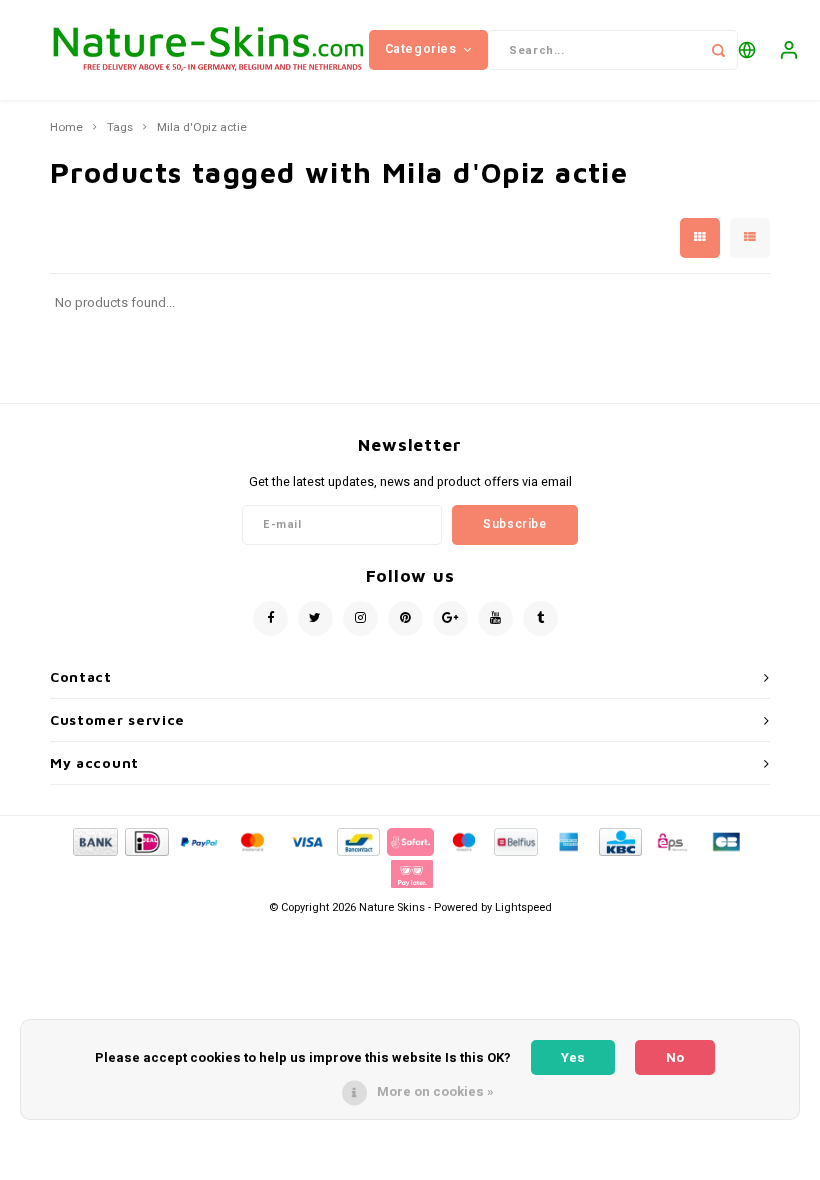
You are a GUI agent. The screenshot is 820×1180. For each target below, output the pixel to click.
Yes (573, 1057)
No (675, 1057)
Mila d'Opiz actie (202, 128)
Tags (120, 128)
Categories (421, 49)
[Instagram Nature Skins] (360, 618)
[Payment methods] (94, 841)
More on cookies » (435, 1091)
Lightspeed (523, 907)
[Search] (718, 50)
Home (66, 128)
